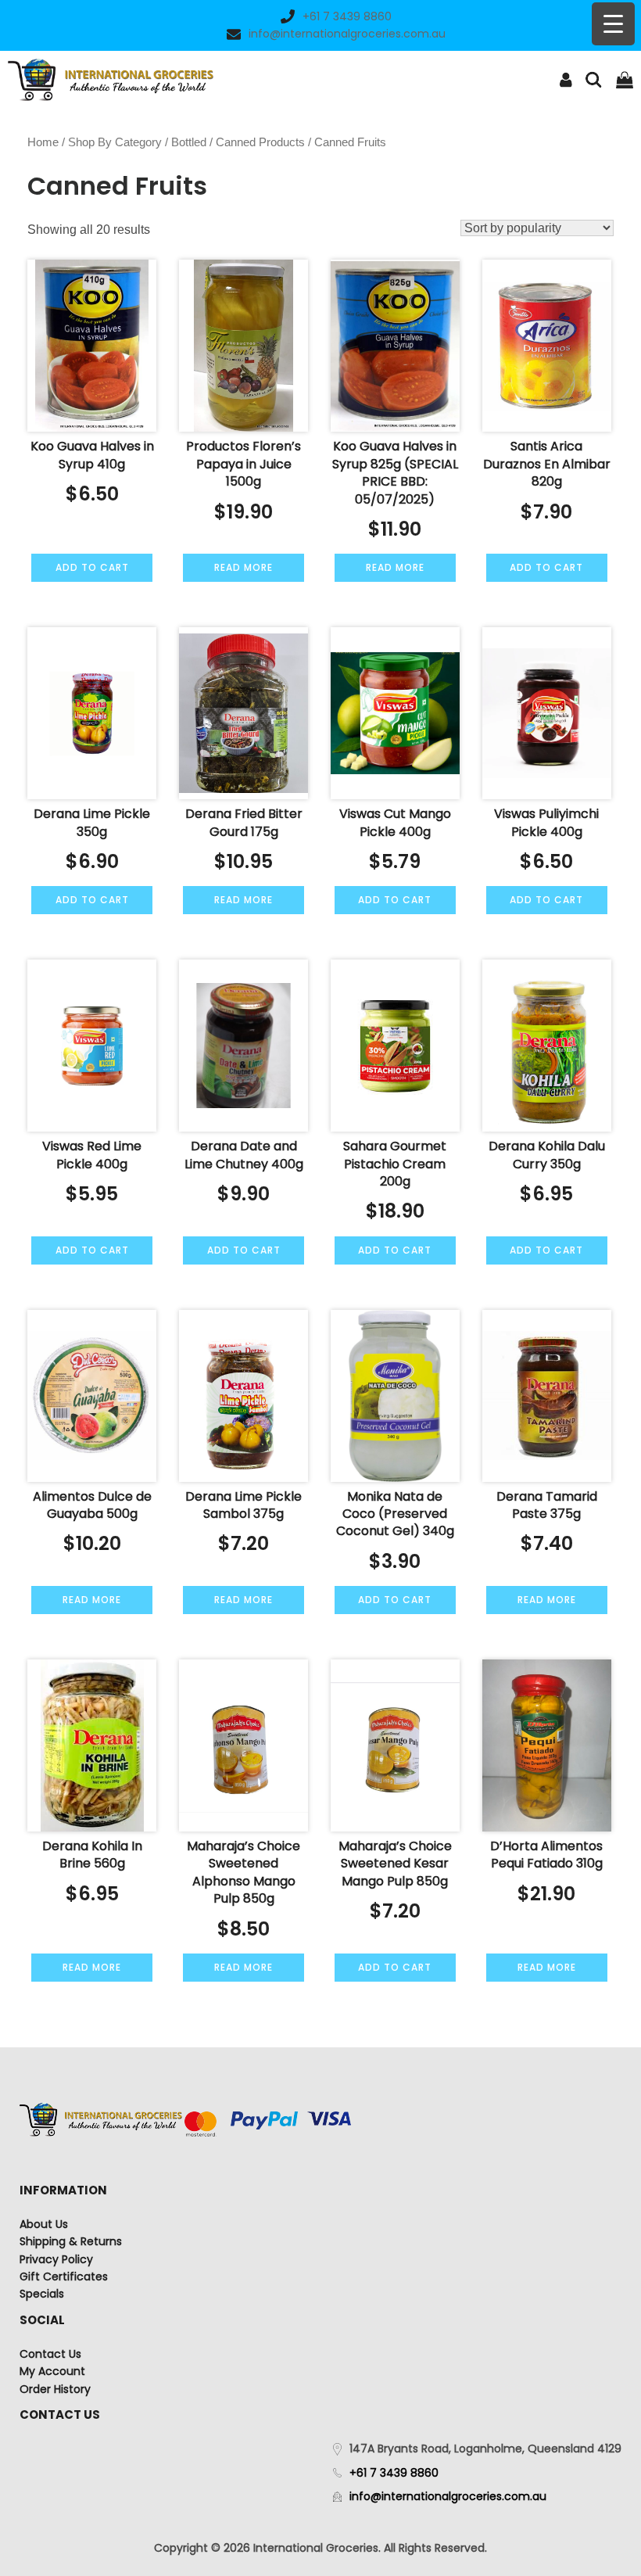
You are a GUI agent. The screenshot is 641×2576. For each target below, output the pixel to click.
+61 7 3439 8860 (347, 16)
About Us (44, 2224)
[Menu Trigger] (613, 24)
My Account (52, 2371)
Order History (55, 2389)
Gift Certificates (64, 2276)
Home (43, 142)
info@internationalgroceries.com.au (347, 34)
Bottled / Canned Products (238, 142)
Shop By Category (115, 142)
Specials (42, 2294)
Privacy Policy (56, 2259)
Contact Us (50, 2354)
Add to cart (92, 567)
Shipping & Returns (71, 2241)
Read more (244, 567)
